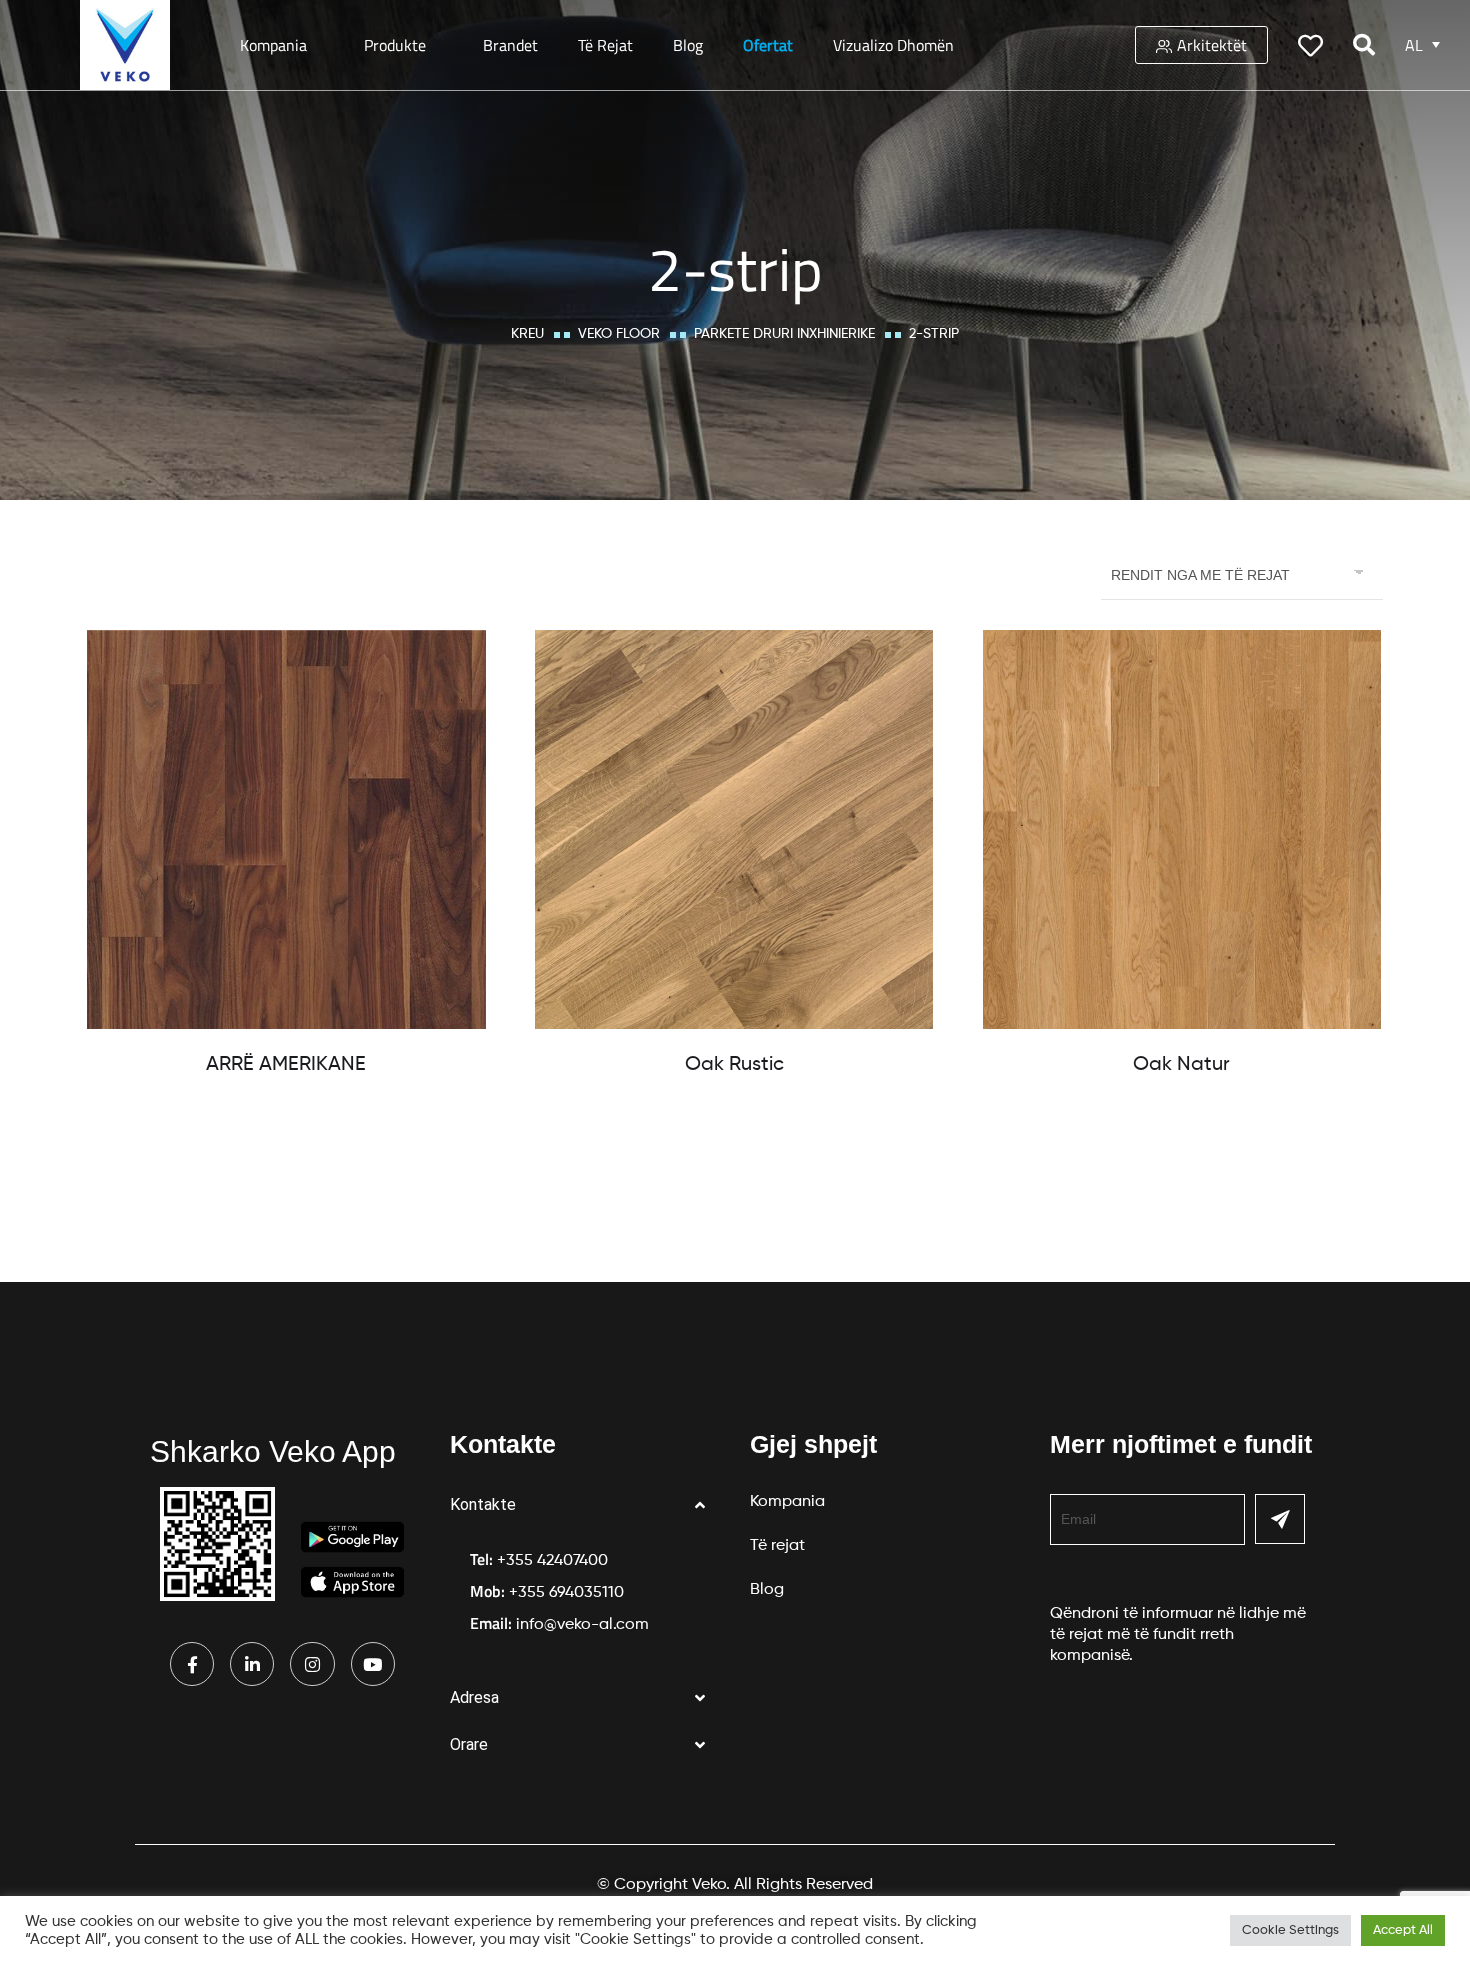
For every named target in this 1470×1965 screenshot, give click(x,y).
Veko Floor (619, 334)
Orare (469, 1744)
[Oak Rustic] (734, 829)
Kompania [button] (273, 45)
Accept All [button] (1403, 1930)
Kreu (527, 334)
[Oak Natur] (1182, 829)
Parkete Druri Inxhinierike (784, 334)
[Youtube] (373, 1664)
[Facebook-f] (192, 1664)
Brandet (510, 45)
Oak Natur (1181, 1065)
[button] (585, 1505)
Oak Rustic (734, 1065)
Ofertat (768, 45)
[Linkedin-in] (252, 1664)
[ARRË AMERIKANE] (286, 829)
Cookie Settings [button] (1290, 1930)
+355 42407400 (552, 1561)
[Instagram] (312, 1664)
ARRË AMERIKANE (286, 1065)
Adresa (474, 1697)
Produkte (395, 45)
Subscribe (1280, 1519)
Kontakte (483, 1504)
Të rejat (605, 45)
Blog (688, 45)
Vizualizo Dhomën (893, 45)
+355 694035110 (566, 1593)
